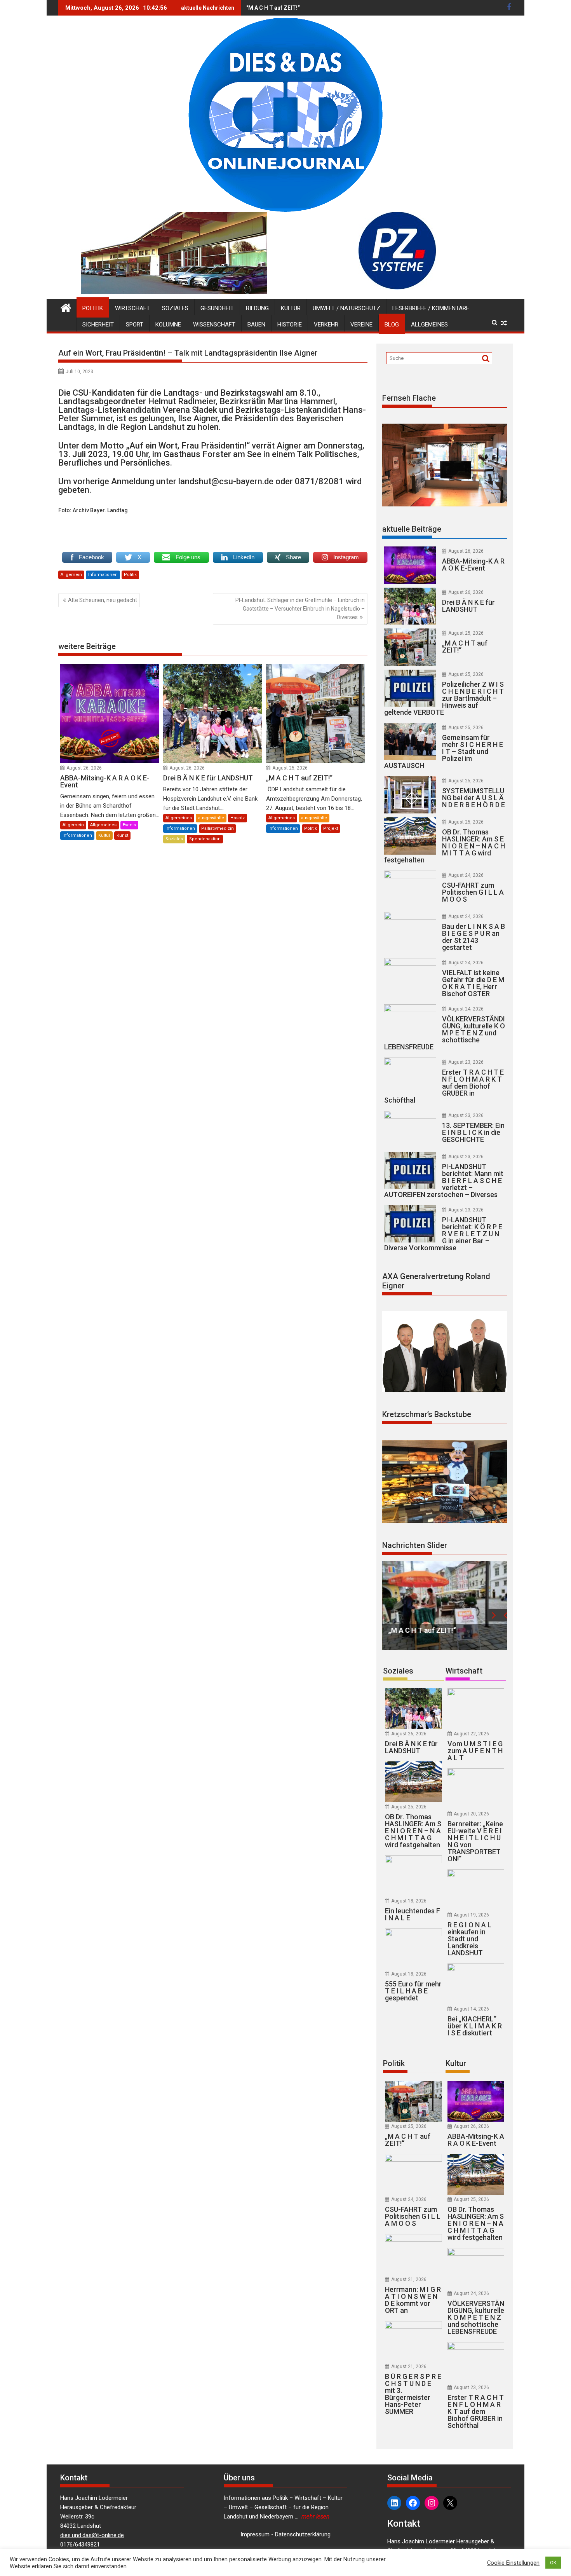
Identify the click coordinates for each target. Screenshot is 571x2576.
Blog (392, 325)
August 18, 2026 (409, 1901)
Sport (135, 325)
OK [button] (553, 2563)
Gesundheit (217, 308)
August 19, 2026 (471, 1915)
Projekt (331, 828)
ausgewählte (211, 818)
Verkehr (326, 325)
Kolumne (168, 325)
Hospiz (238, 818)
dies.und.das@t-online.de (92, 2535)
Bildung (257, 308)
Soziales (175, 308)
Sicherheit (98, 325)
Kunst (122, 835)
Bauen (256, 325)
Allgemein (71, 575)
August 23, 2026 (466, 1062)
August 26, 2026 (84, 768)
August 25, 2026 (290, 768)
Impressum (255, 2534)
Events (129, 825)
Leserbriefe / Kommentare (431, 308)
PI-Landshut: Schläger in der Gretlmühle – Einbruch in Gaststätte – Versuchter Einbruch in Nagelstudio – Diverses (300, 609)
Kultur (291, 308)
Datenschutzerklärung (303, 2534)
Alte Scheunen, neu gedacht (103, 600)
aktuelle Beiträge (412, 529)
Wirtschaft (132, 308)
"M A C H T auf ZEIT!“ (273, 8)
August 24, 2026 (466, 875)
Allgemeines (429, 325)
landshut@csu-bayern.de (226, 481)
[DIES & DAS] (66, 307)
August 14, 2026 (471, 2009)
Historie (290, 325)
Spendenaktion (205, 839)
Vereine (361, 325)
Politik (93, 308)
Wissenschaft (214, 325)
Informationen (103, 575)
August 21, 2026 (409, 2279)
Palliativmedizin (218, 828)
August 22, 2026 (471, 1734)
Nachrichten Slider (415, 1545)
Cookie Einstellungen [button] (513, 2563)
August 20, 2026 (471, 1814)
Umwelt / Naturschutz (346, 308)
